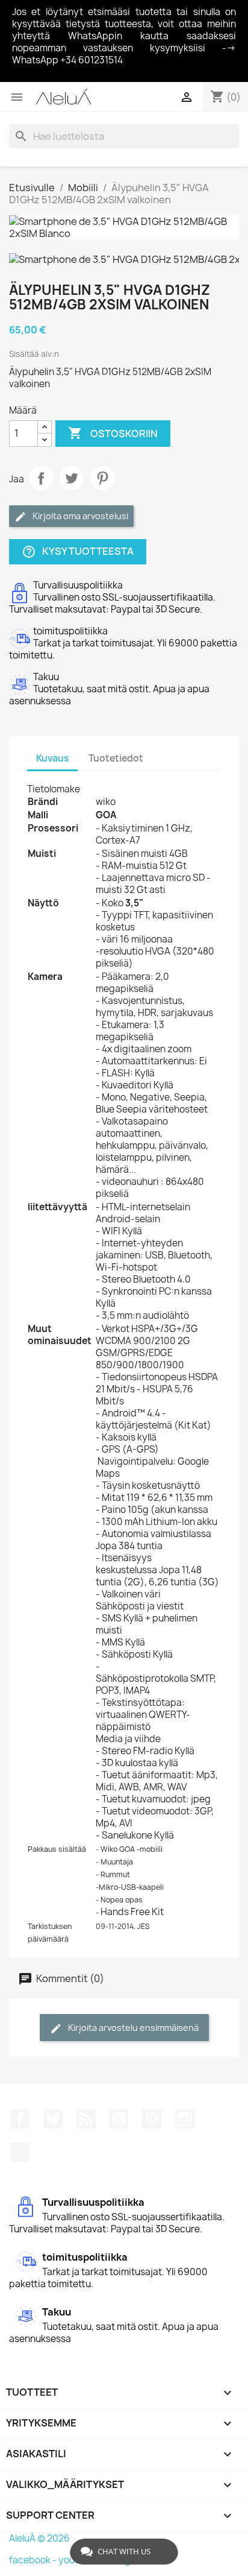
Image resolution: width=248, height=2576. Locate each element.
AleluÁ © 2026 (39, 2538)
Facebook (20, 2119)
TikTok (20, 2152)
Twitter (53, 2119)
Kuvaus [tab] (52, 758)
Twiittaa (72, 478)
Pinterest (102, 478)
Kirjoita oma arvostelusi (79, 516)
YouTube (119, 2119)
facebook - (34, 2560)
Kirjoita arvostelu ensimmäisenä (132, 2028)
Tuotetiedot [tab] (116, 758)
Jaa (41, 478)
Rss (86, 2119)
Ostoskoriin (113, 433)
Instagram (185, 2119)
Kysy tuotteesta (78, 551)
